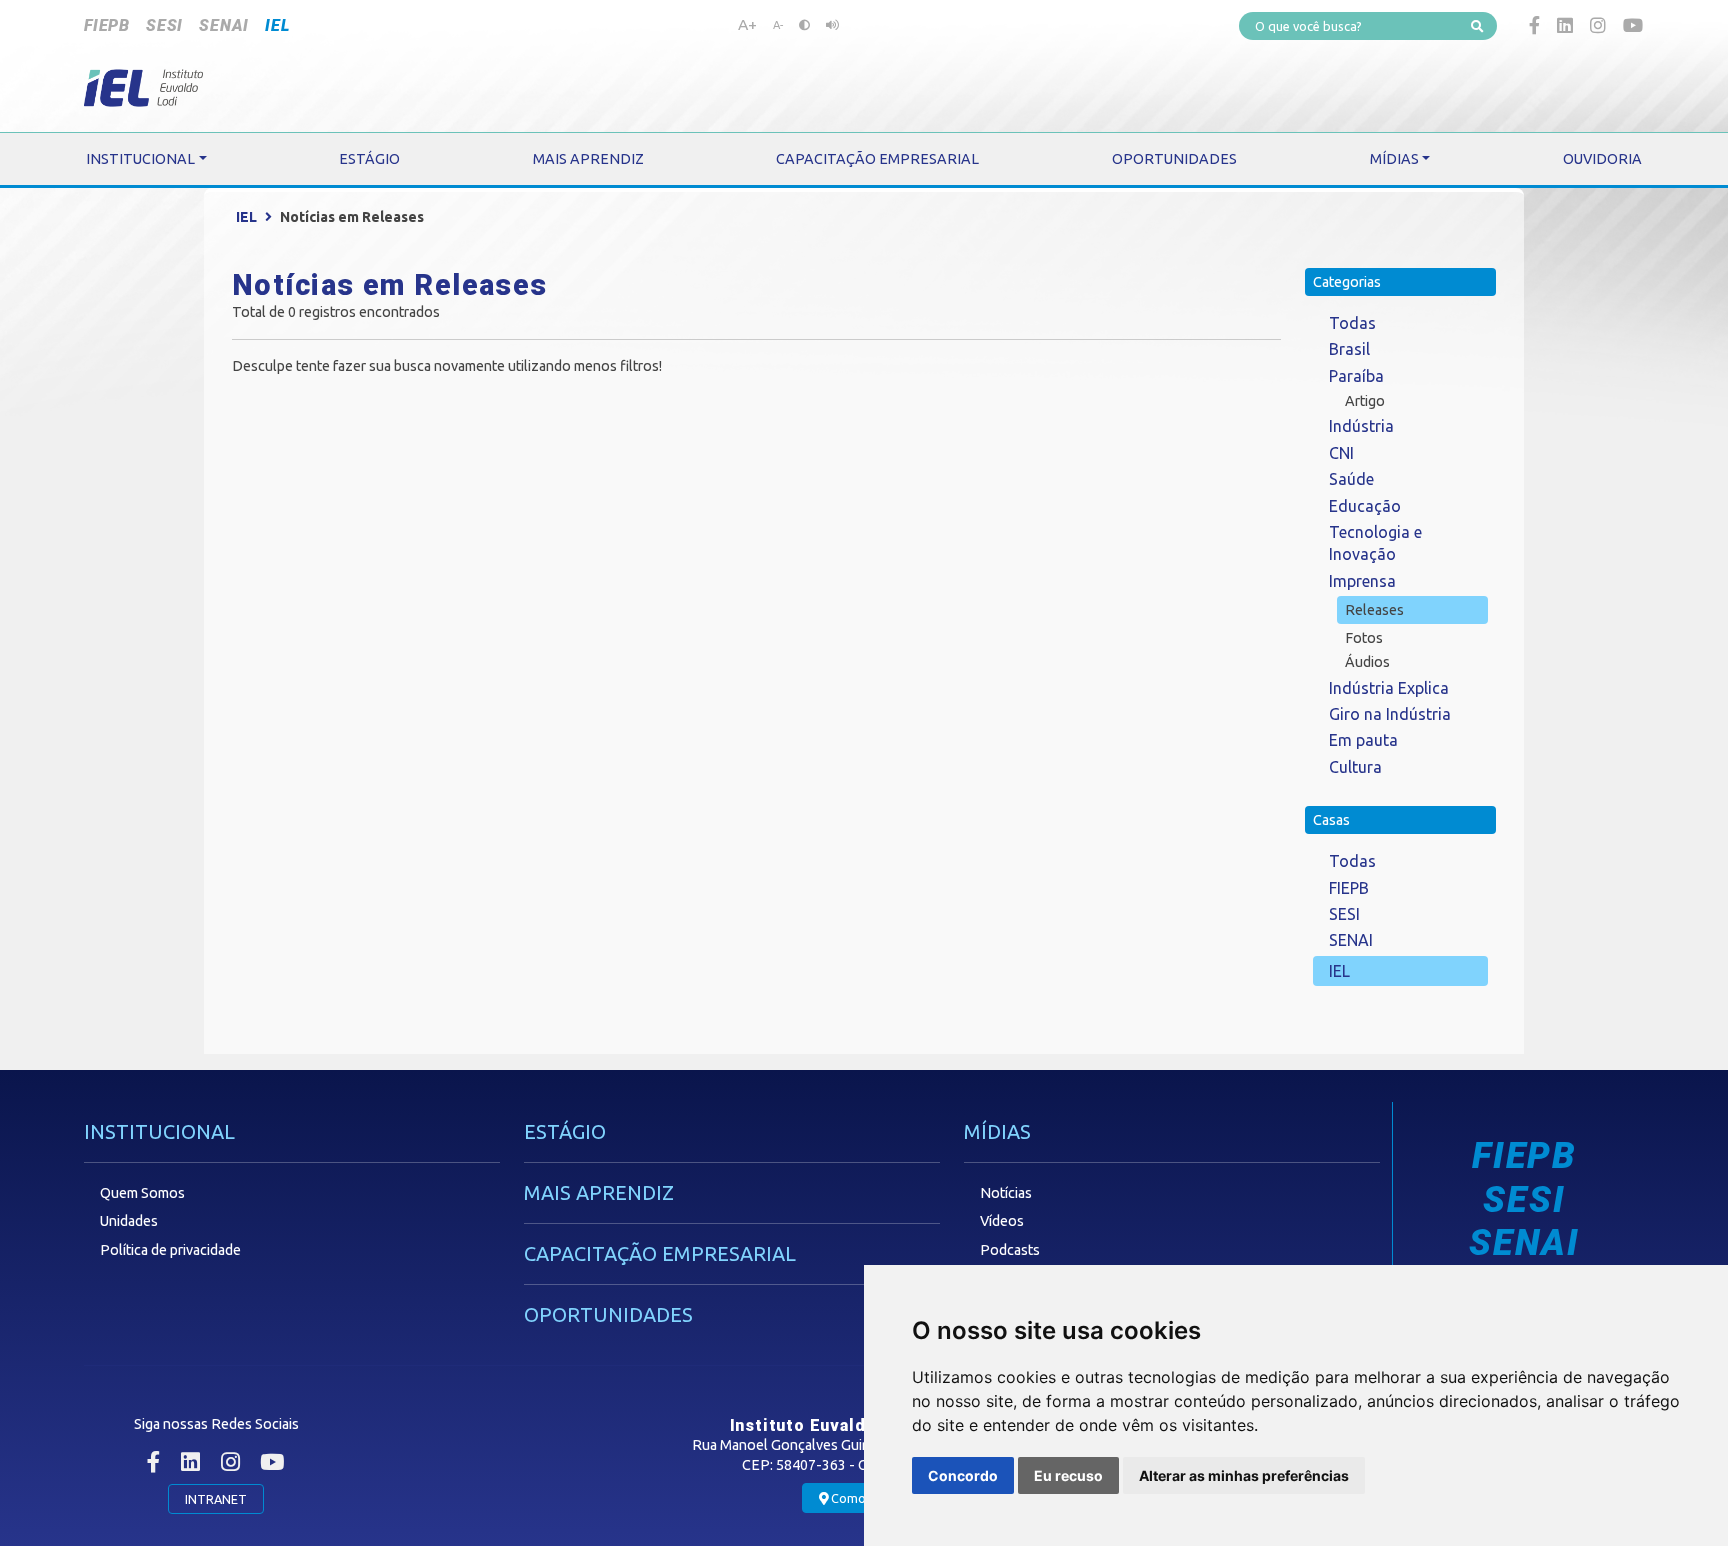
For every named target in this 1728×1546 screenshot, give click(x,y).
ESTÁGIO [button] (369, 159)
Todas (1352, 323)
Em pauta (1363, 740)
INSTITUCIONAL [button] (140, 159)
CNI (1341, 453)
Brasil (1349, 349)
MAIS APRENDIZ (599, 1192)
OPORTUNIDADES (608, 1314)
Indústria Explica (1389, 688)
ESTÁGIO (565, 1131)
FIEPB (107, 25)
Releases (1374, 610)
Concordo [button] (963, 1475)
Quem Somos (142, 1193)
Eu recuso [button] (1068, 1475)
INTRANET (216, 1499)
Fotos (1364, 638)
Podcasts (1010, 1250)
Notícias (1006, 1193)
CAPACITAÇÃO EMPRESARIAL (660, 1253)
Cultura (1355, 767)
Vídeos (1002, 1221)
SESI (164, 25)
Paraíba (1356, 376)
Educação (1365, 506)
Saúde (1351, 479)
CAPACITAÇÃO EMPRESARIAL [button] (877, 159)
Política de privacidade (170, 1250)
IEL (277, 25)
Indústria (1361, 426)
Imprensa (1362, 581)
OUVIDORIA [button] (1602, 159)
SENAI (224, 25)
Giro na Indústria (1390, 714)
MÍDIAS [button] (1394, 159)
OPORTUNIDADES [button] (1174, 159)
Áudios (1367, 662)
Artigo (1365, 401)
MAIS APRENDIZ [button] (588, 159)
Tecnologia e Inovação (1375, 543)
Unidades (129, 1221)
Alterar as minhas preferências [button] (1244, 1475)
